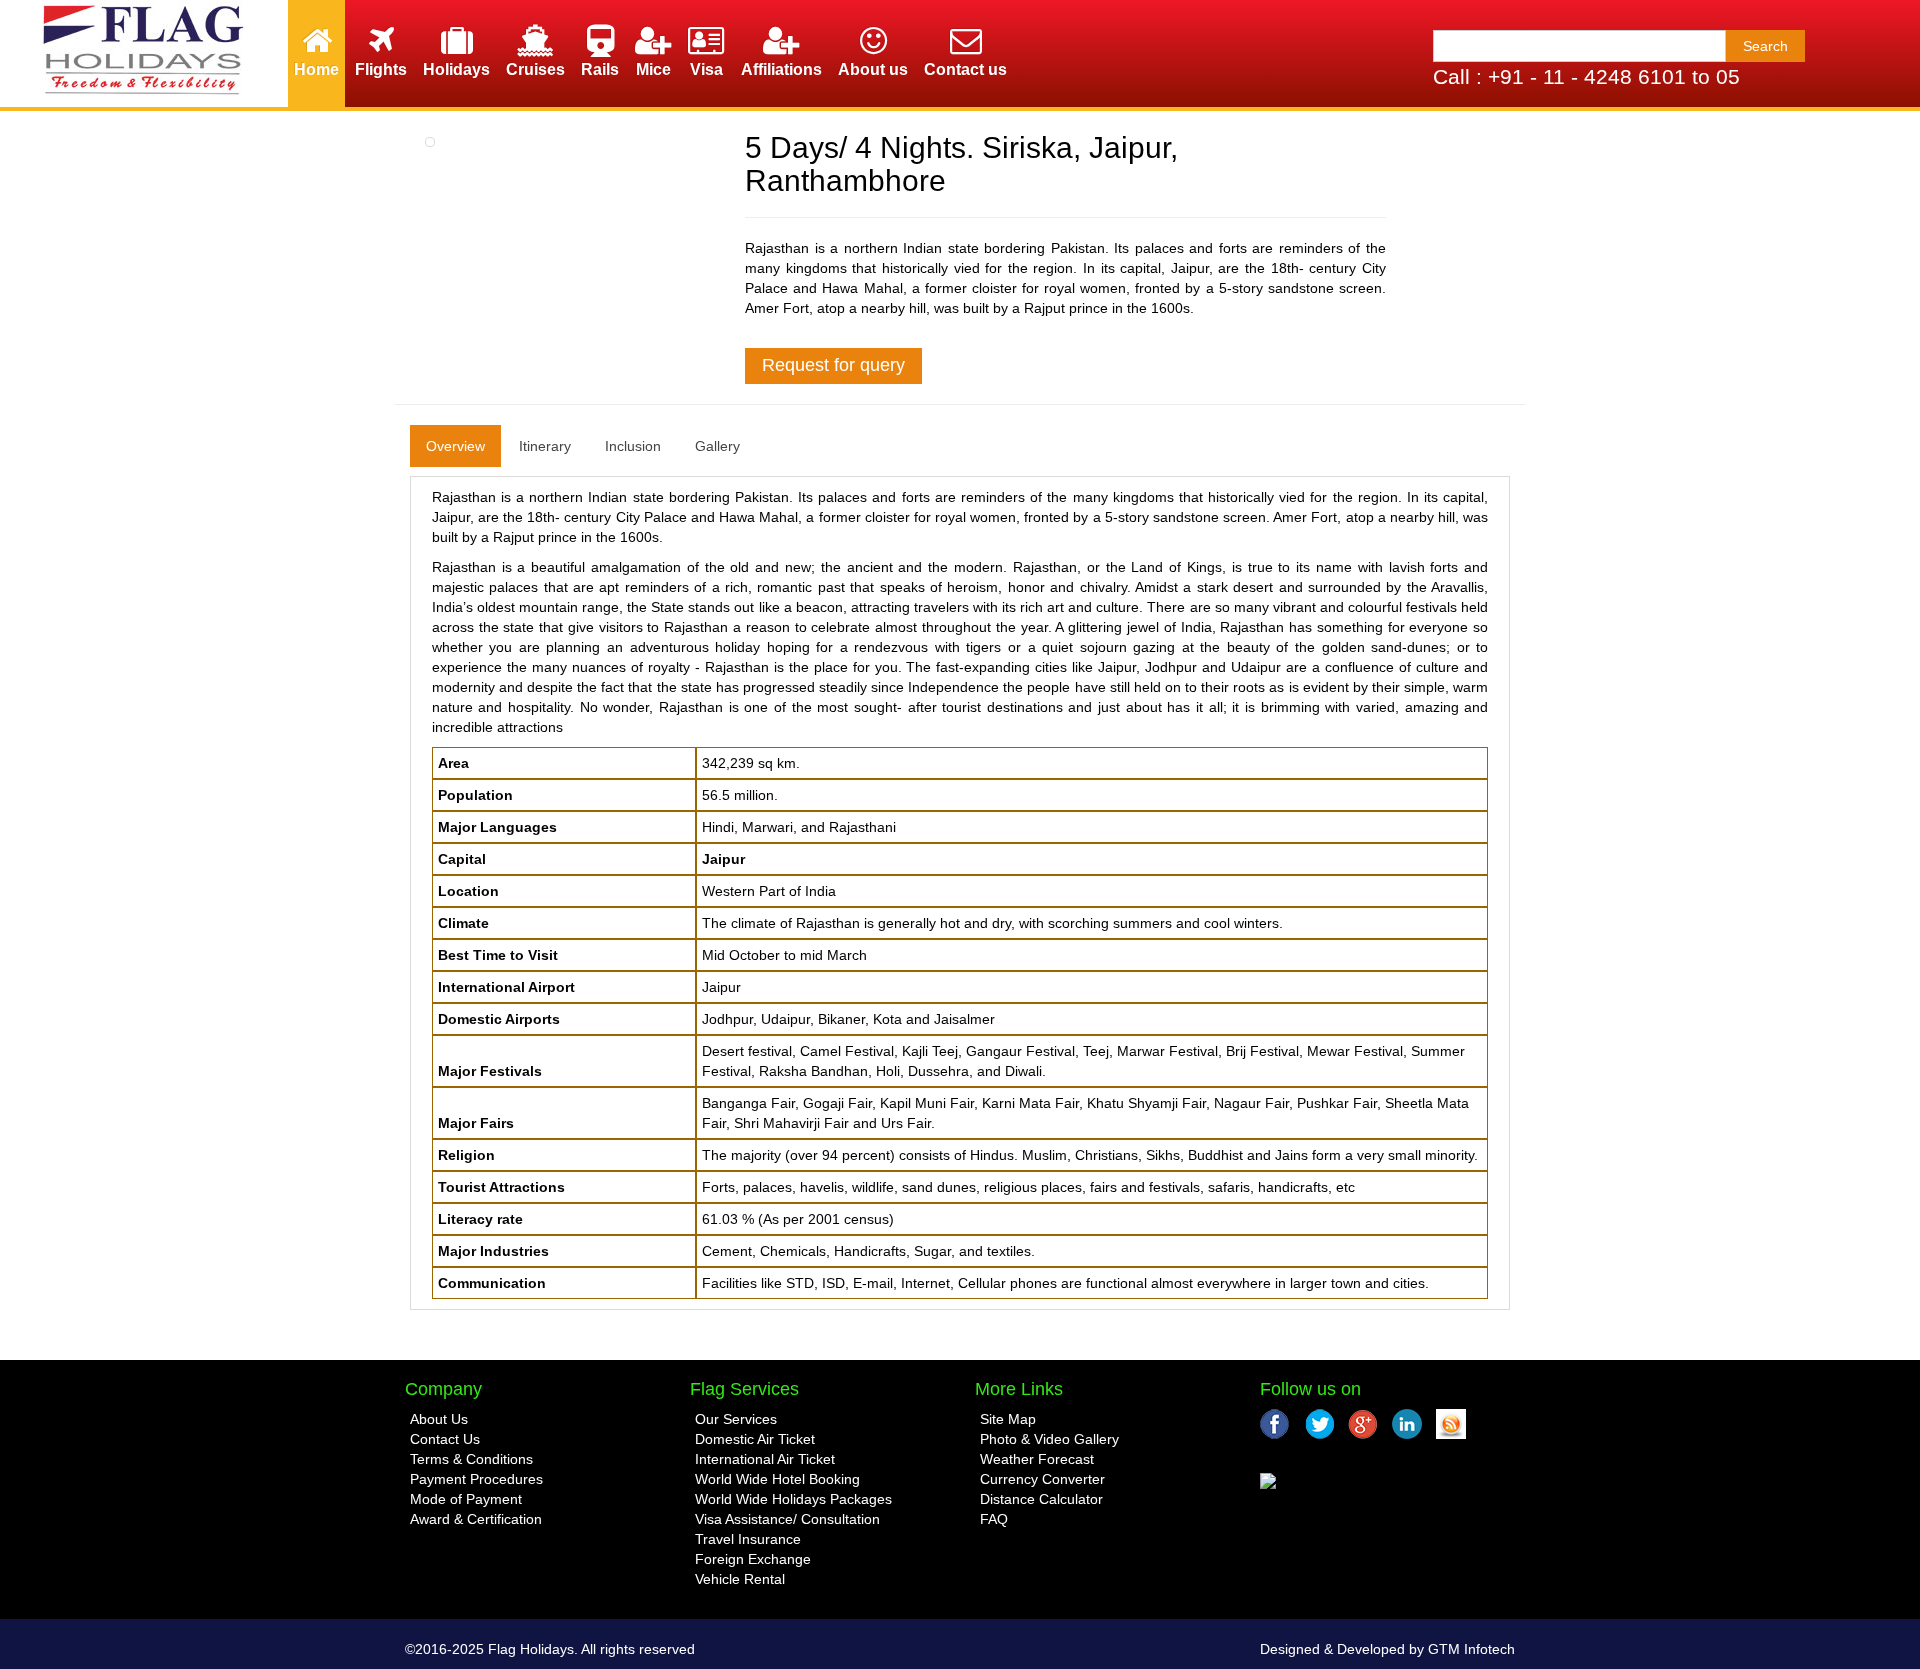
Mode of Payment (466, 1499)
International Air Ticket (765, 1459)
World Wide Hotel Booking (777, 1479)
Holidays (456, 69)
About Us (439, 1419)
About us (873, 69)
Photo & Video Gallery (1049, 1439)
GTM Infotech (1471, 1649)
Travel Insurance (748, 1539)
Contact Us (445, 1439)
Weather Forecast (1037, 1459)
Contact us (965, 69)
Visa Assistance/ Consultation (787, 1519)
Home (316, 69)
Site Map (1008, 1419)
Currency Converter (1042, 1479)
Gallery (717, 446)
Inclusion (633, 446)
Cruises (535, 69)
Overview (455, 446)
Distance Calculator (1041, 1499)
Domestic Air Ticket (755, 1439)
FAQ (994, 1519)
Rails (600, 69)
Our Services (736, 1419)
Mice (653, 69)
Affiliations (781, 69)
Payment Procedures (476, 1479)
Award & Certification (476, 1519)
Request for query (833, 365)
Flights (381, 69)
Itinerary (545, 446)
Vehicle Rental (740, 1579)
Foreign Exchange (753, 1559)
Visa (706, 69)
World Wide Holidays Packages (793, 1499)
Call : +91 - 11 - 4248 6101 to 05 (1586, 76)
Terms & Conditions (471, 1459)
